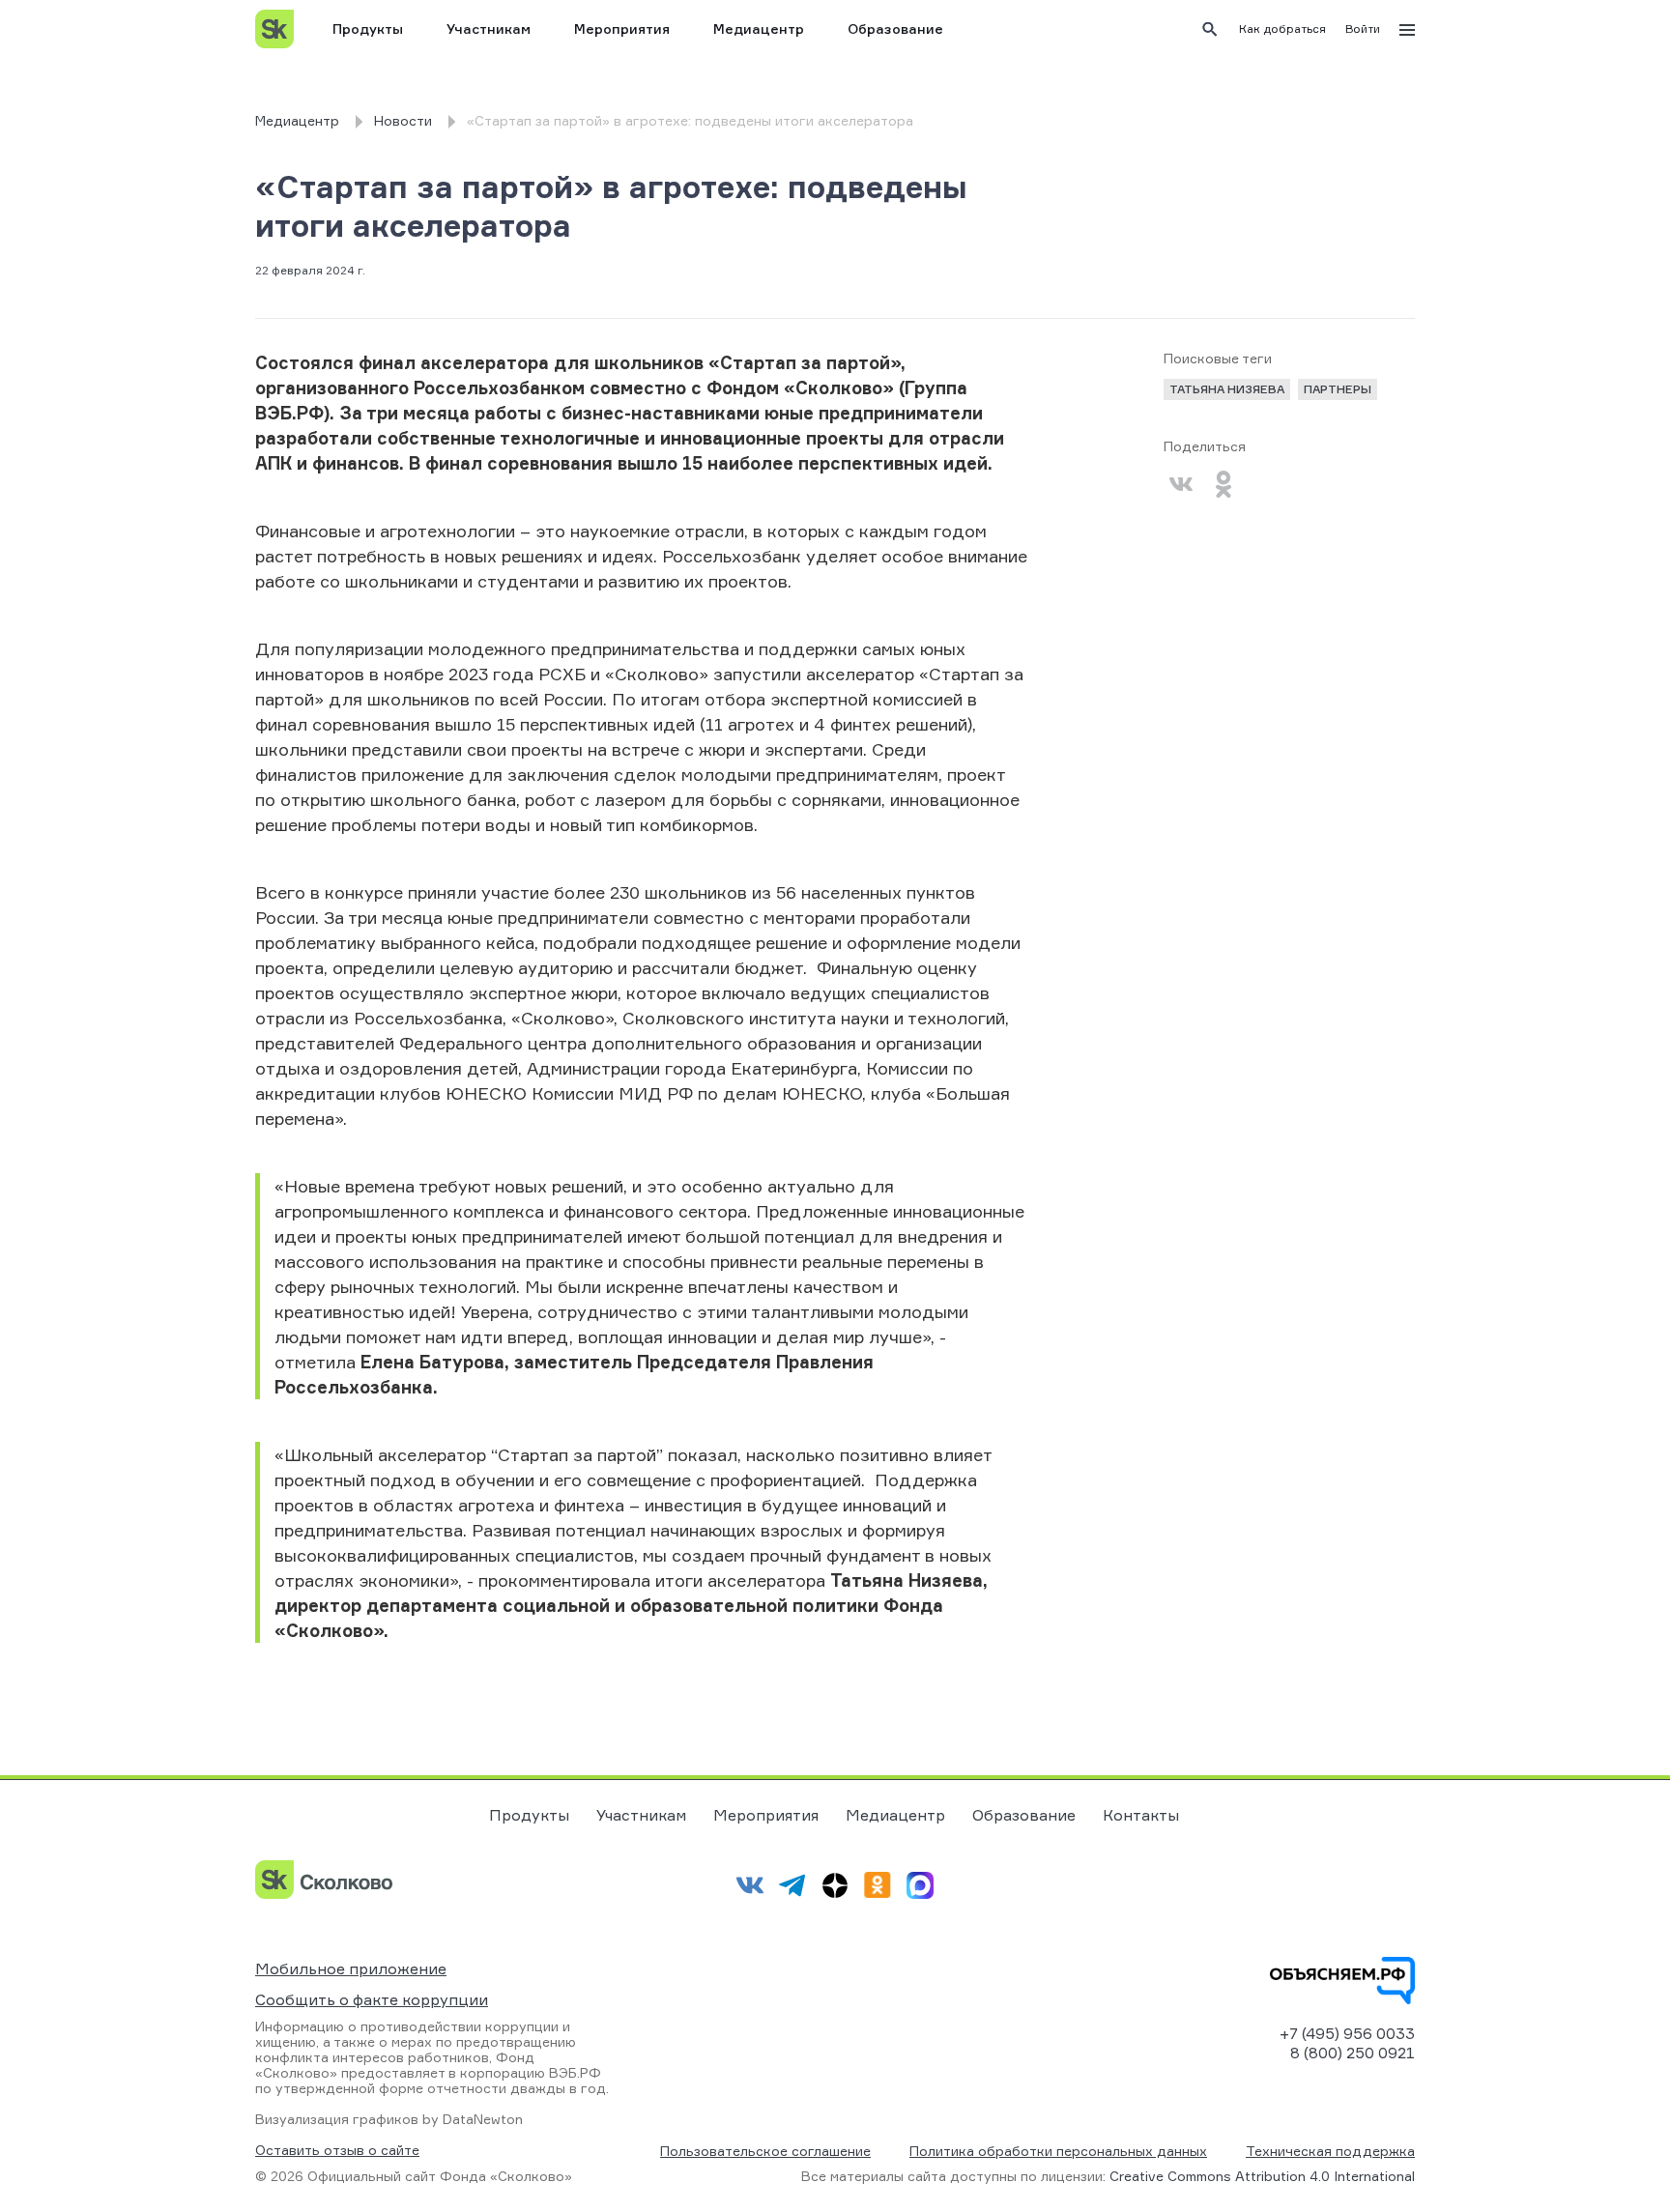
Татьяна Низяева (1227, 389)
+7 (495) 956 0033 (1347, 2033)
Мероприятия (622, 29)
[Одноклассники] (1224, 484)
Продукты (368, 29)
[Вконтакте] (1181, 484)
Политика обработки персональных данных (1058, 2151)
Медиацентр (759, 29)
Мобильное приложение (351, 1968)
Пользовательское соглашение (765, 2151)
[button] (1282, 29)
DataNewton (483, 2119)
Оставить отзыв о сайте (337, 2150)
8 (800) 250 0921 (1353, 2053)
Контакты (1141, 1815)
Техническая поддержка (1330, 2151)
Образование (895, 29)
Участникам (489, 29)
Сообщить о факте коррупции (372, 1999)
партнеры (1338, 389)
